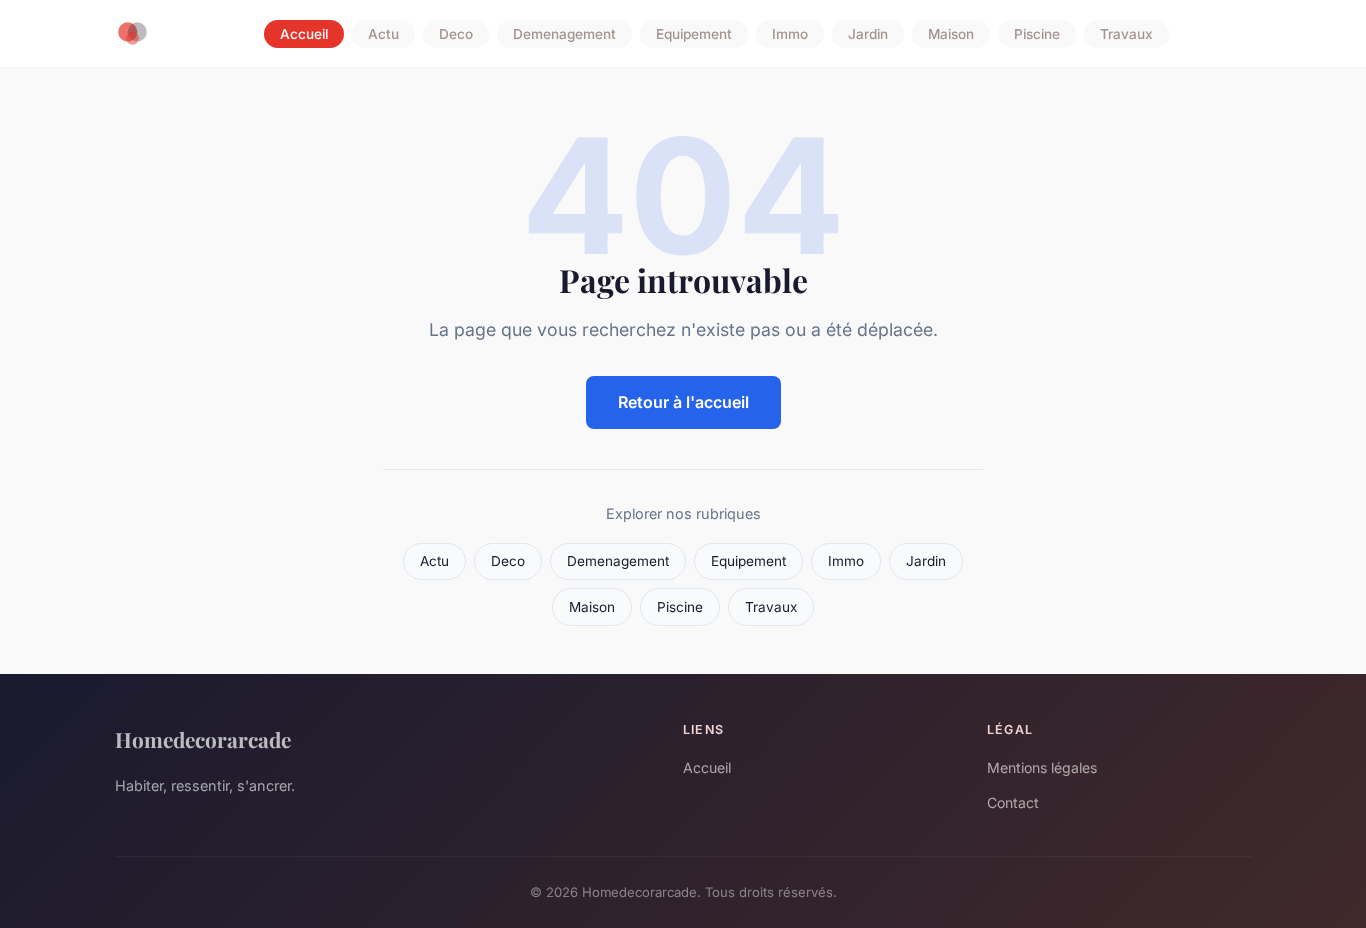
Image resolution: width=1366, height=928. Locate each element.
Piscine (1037, 34)
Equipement (694, 34)
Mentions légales (1042, 767)
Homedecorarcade (203, 739)
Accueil (304, 34)
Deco (456, 34)
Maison (951, 34)
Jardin (868, 34)
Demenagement (564, 34)
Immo (790, 34)
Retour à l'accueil (683, 402)
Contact (1013, 802)
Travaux (1126, 34)
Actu (383, 34)
